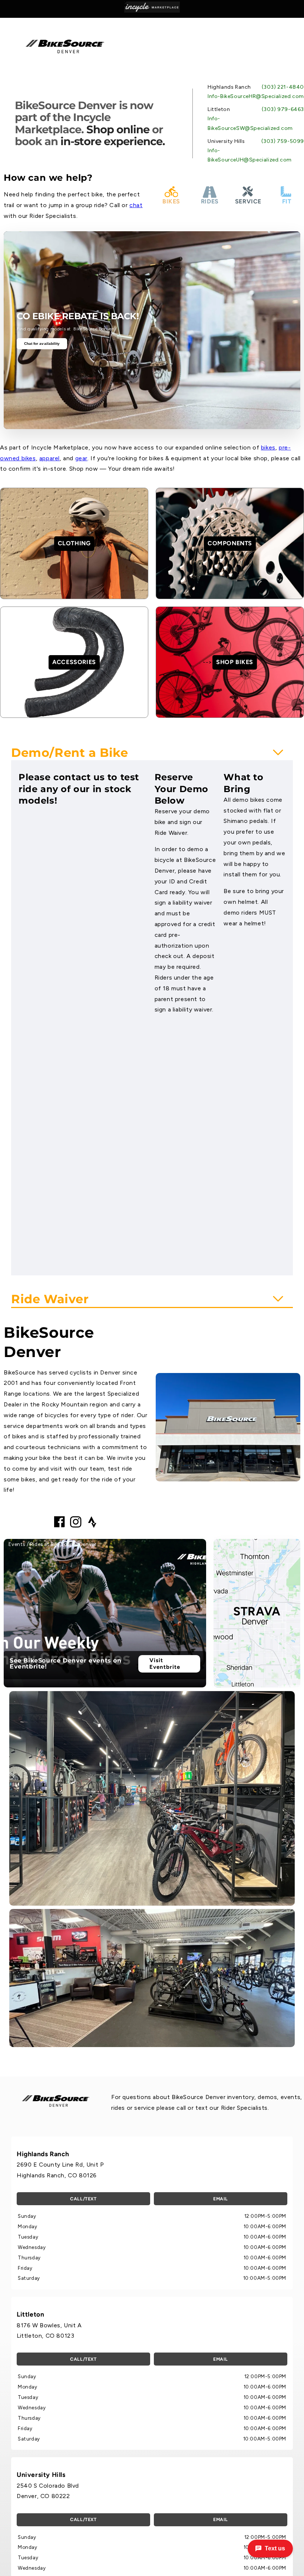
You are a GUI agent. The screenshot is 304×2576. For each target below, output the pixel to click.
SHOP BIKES (235, 662)
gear (81, 458)
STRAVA (257, 1611)
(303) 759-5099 (283, 141)
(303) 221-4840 (283, 87)
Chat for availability (42, 344)
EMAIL (221, 2199)
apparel (49, 458)
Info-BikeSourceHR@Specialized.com (256, 96)
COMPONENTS (230, 543)
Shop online (118, 129)
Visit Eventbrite (165, 1664)
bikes (268, 447)
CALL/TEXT (83, 2199)
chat (136, 205)
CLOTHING (74, 543)
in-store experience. (113, 141)
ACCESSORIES (74, 662)
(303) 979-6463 (283, 109)
